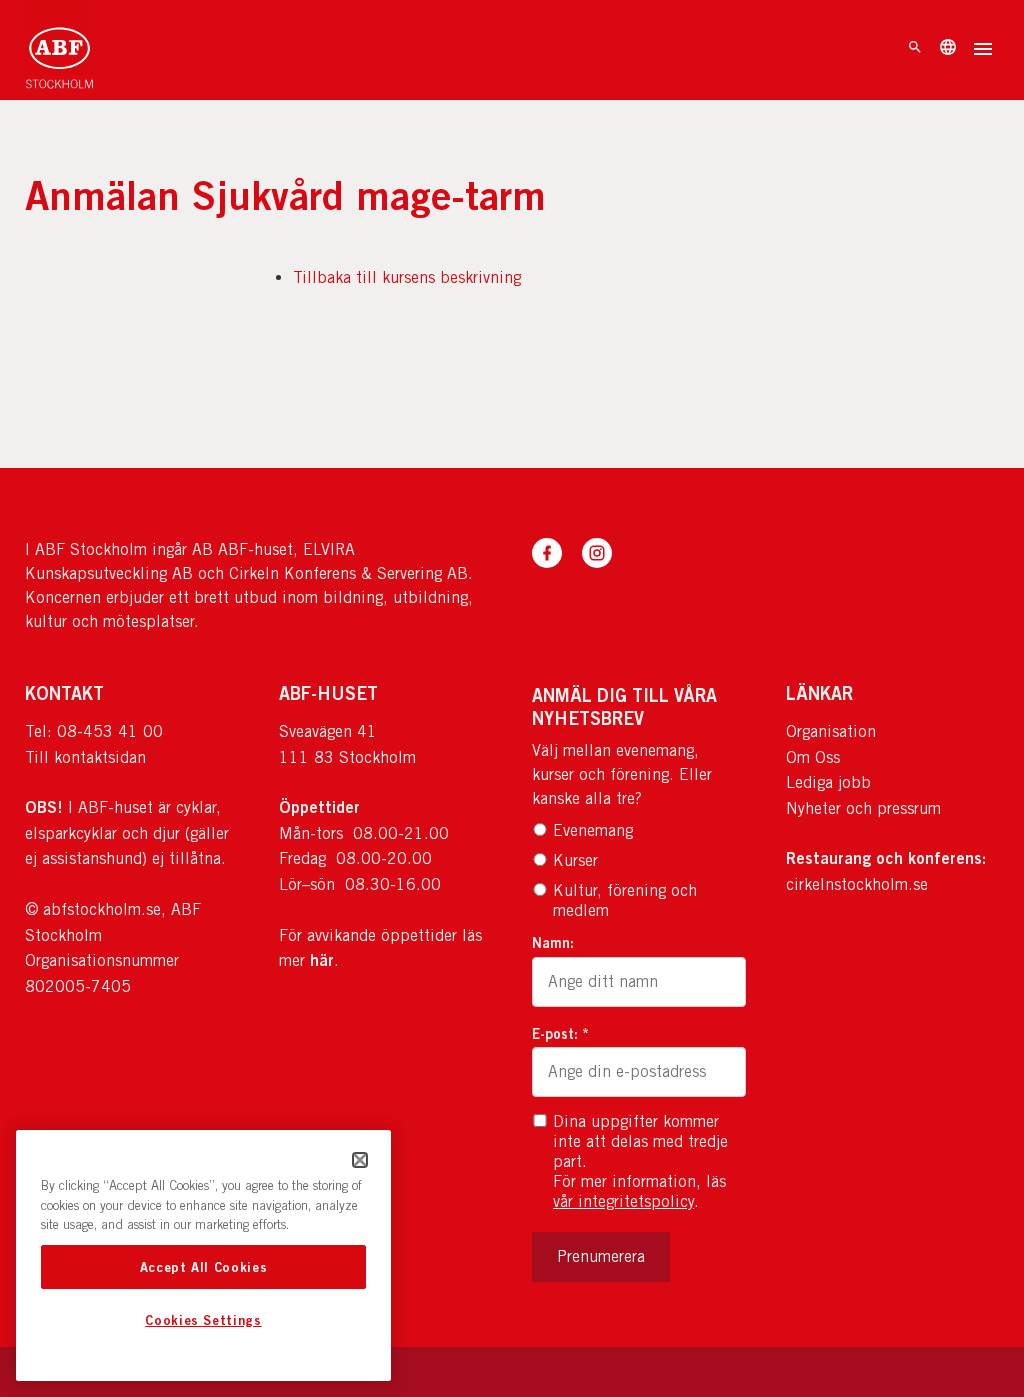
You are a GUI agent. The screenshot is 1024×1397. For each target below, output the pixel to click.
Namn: (553, 942)
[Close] (360, 1160)
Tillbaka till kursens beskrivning (407, 277)
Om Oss (813, 757)
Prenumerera (601, 1256)
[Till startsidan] (59, 50)
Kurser (575, 860)
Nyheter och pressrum (863, 808)
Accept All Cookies (204, 1267)
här (322, 960)
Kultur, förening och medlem (625, 900)
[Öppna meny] (983, 51)
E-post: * (560, 1033)
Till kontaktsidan (85, 757)
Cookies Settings (203, 1320)
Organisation (831, 731)
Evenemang (593, 830)
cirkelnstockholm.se (857, 884)
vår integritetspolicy (623, 1201)
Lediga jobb (828, 782)
